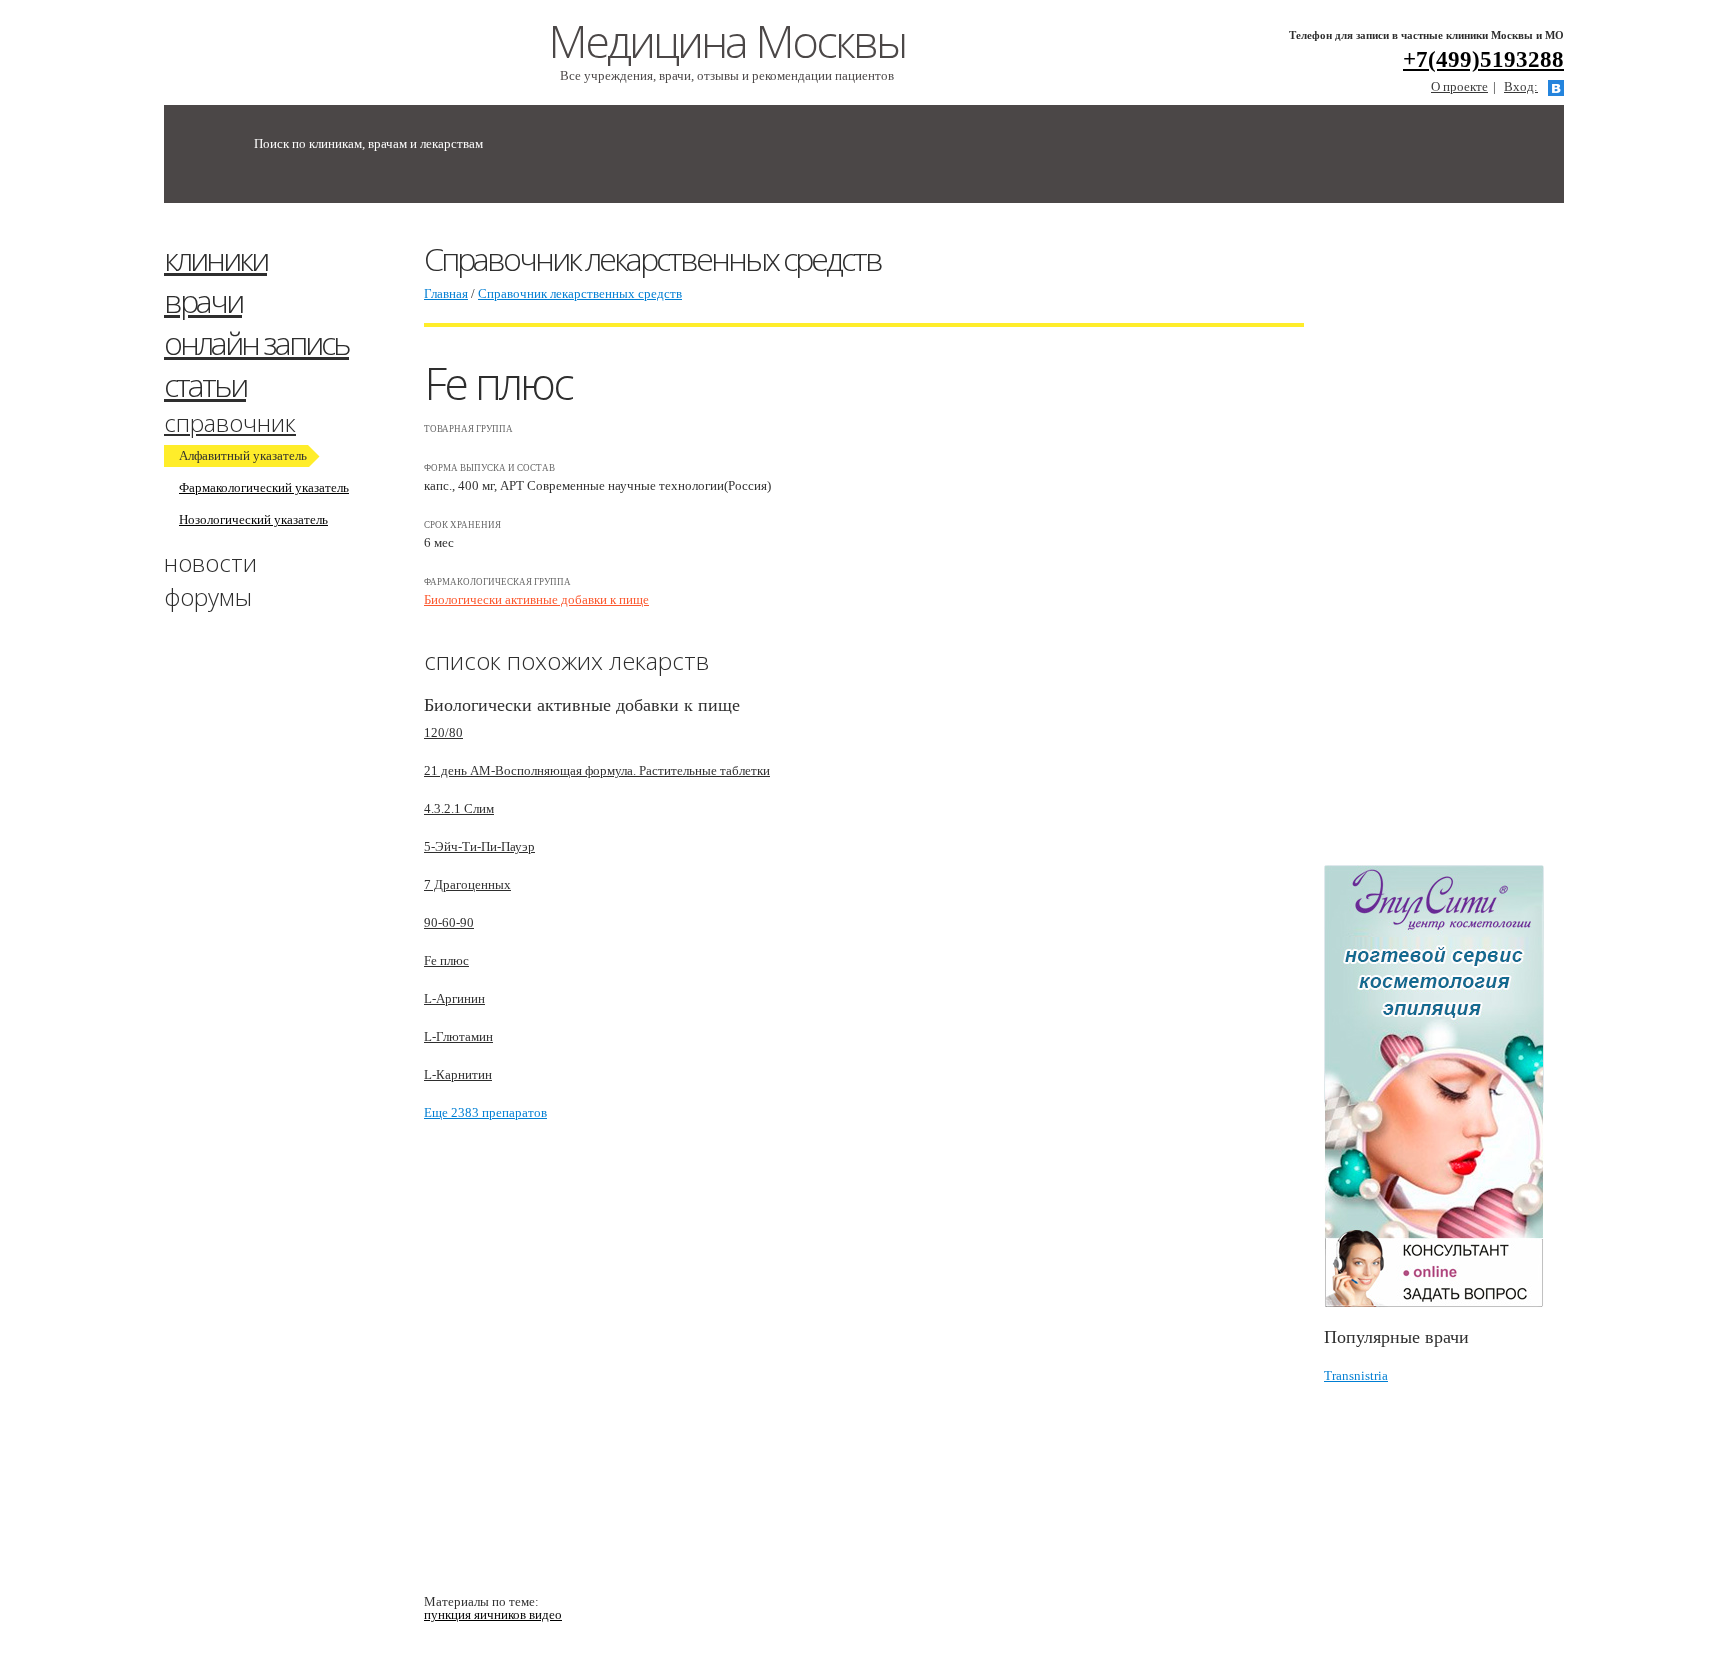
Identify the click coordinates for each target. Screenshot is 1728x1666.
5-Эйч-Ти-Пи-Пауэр (479, 846)
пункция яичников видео (493, 1614)
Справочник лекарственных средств (580, 293)
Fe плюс (446, 960)
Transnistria (1356, 1375)
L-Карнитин (458, 1074)
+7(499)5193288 (1483, 59)
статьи (205, 384)
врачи (203, 300)
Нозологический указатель (253, 519)
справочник (230, 422)
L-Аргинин (454, 998)
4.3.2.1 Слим (459, 808)
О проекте (1459, 86)
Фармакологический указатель (264, 487)
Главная (446, 293)
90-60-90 (449, 922)
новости (210, 562)
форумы (208, 596)
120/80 (443, 732)
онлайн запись (256, 342)
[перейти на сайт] (1444, 1086)
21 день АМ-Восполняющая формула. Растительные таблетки (597, 770)
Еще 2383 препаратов (485, 1112)
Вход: (1521, 86)
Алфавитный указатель (243, 455)
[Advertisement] (1474, 543)
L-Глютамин (458, 1036)
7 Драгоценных (467, 884)
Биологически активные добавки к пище (536, 599)
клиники (215, 258)
